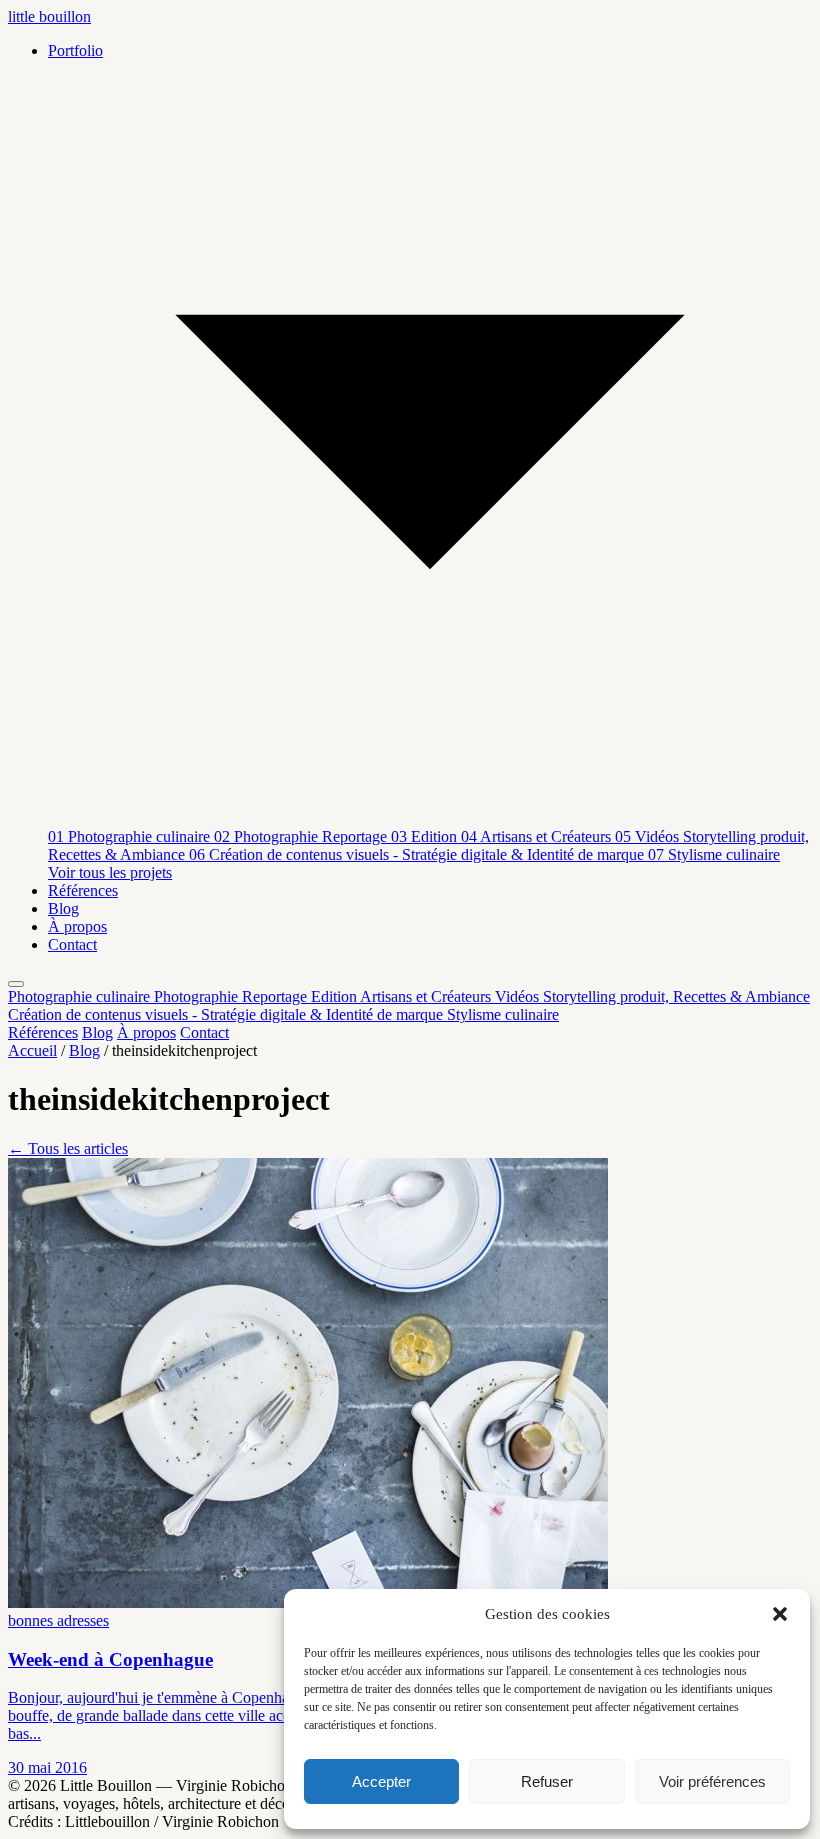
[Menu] (16, 984)
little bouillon (49, 16)
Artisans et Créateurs (538, 836)
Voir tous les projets (110, 872)
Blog (63, 908)
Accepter (381, 1781)
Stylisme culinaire (714, 854)
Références (83, 890)
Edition (426, 836)
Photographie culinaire (131, 836)
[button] (780, 1614)
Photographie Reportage (302, 836)
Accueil (32, 1050)
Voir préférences (712, 1781)
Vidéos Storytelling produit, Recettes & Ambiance (652, 996)
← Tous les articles (68, 1148)
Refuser (547, 1781)
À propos (77, 926)
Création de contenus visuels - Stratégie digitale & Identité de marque (418, 854)
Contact (72, 944)
